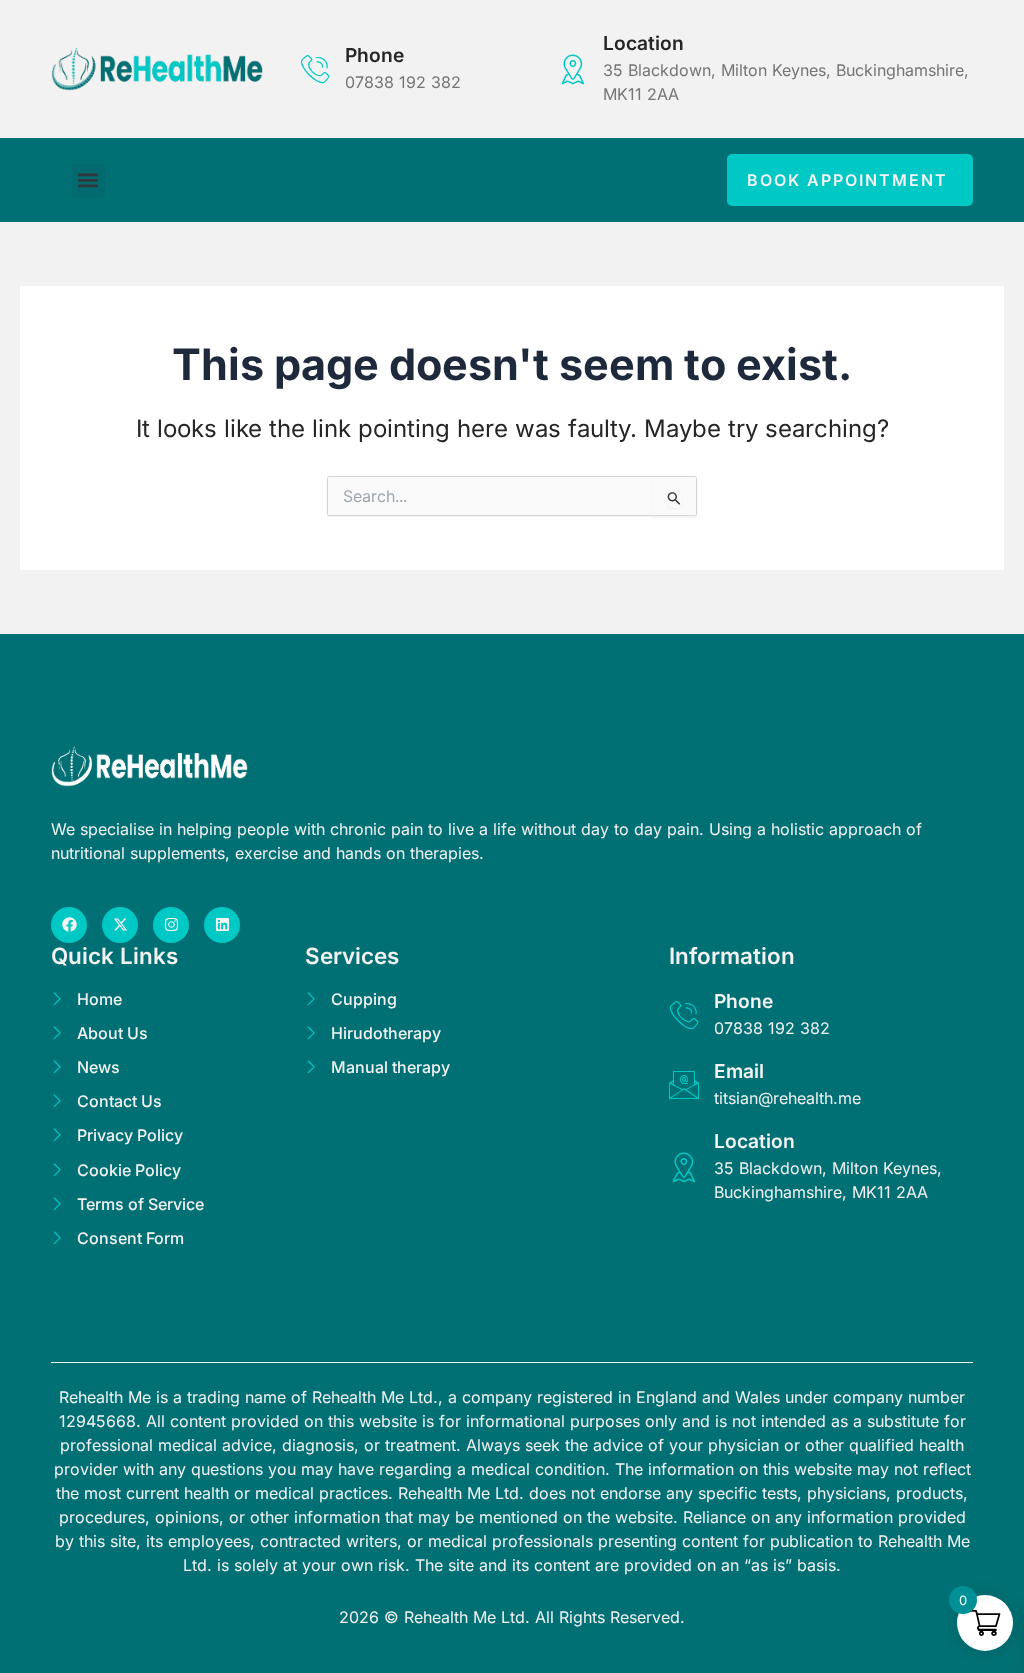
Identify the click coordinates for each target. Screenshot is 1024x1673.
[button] (88, 180)
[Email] (684, 1085)
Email (739, 1071)
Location (643, 43)
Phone (374, 55)
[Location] (573, 69)
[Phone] (315, 69)
